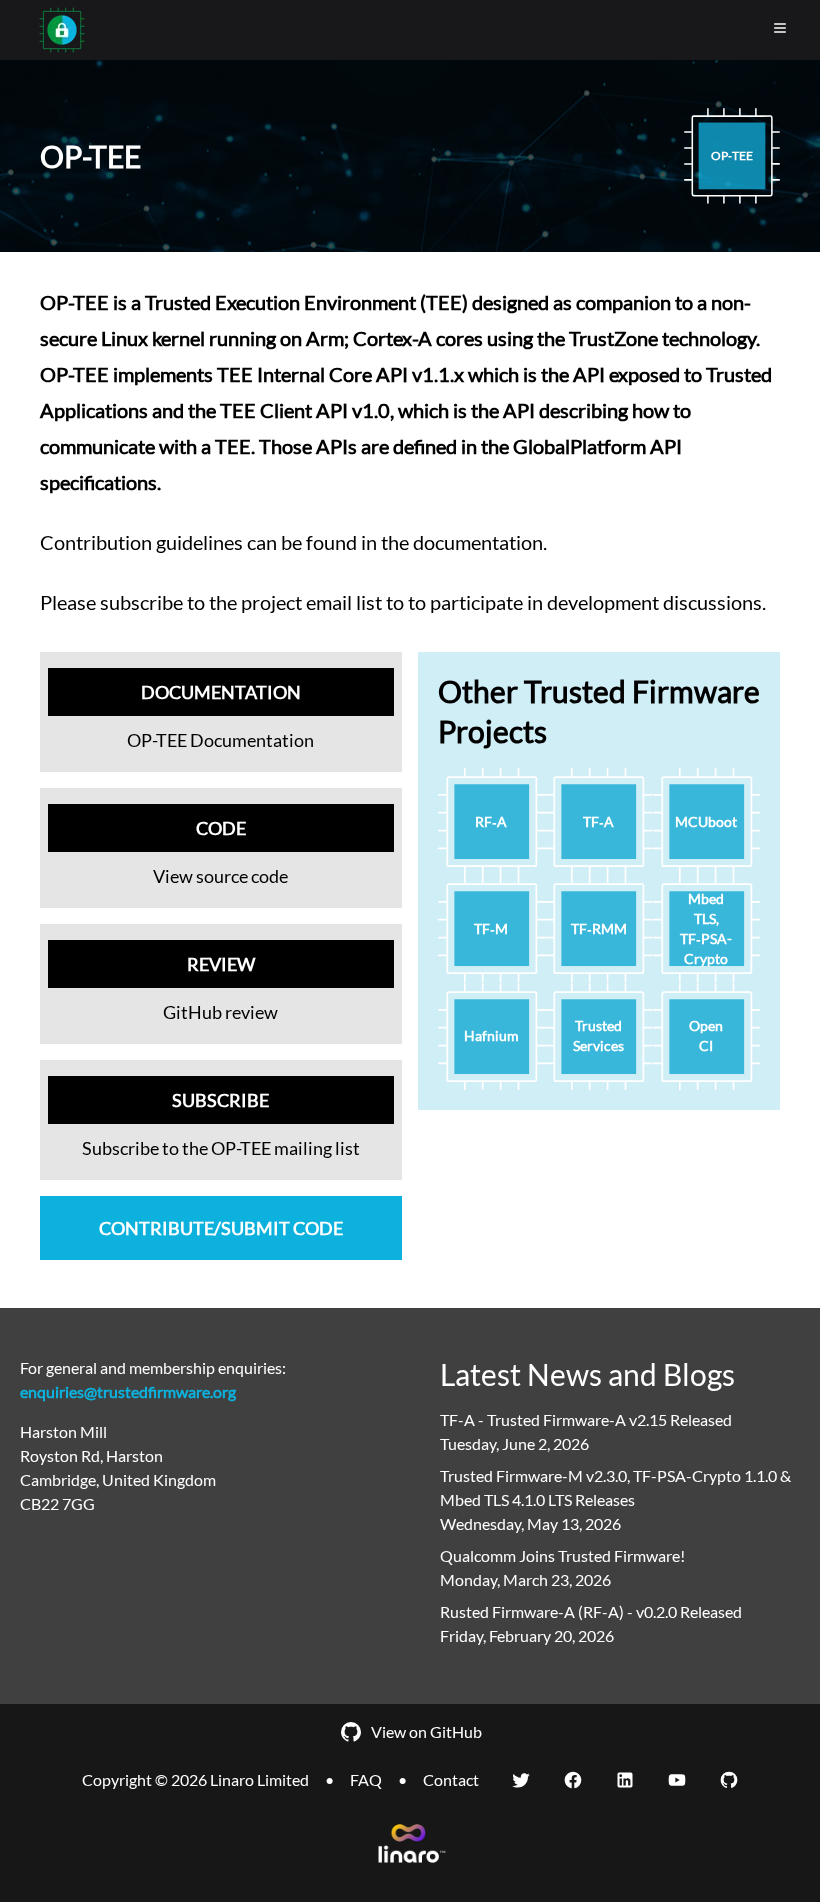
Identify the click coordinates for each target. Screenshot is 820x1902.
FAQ (366, 1779)
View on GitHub (426, 1731)
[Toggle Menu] (780, 28)
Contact (451, 1779)
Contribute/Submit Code (221, 1228)
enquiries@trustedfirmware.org (128, 1391)
